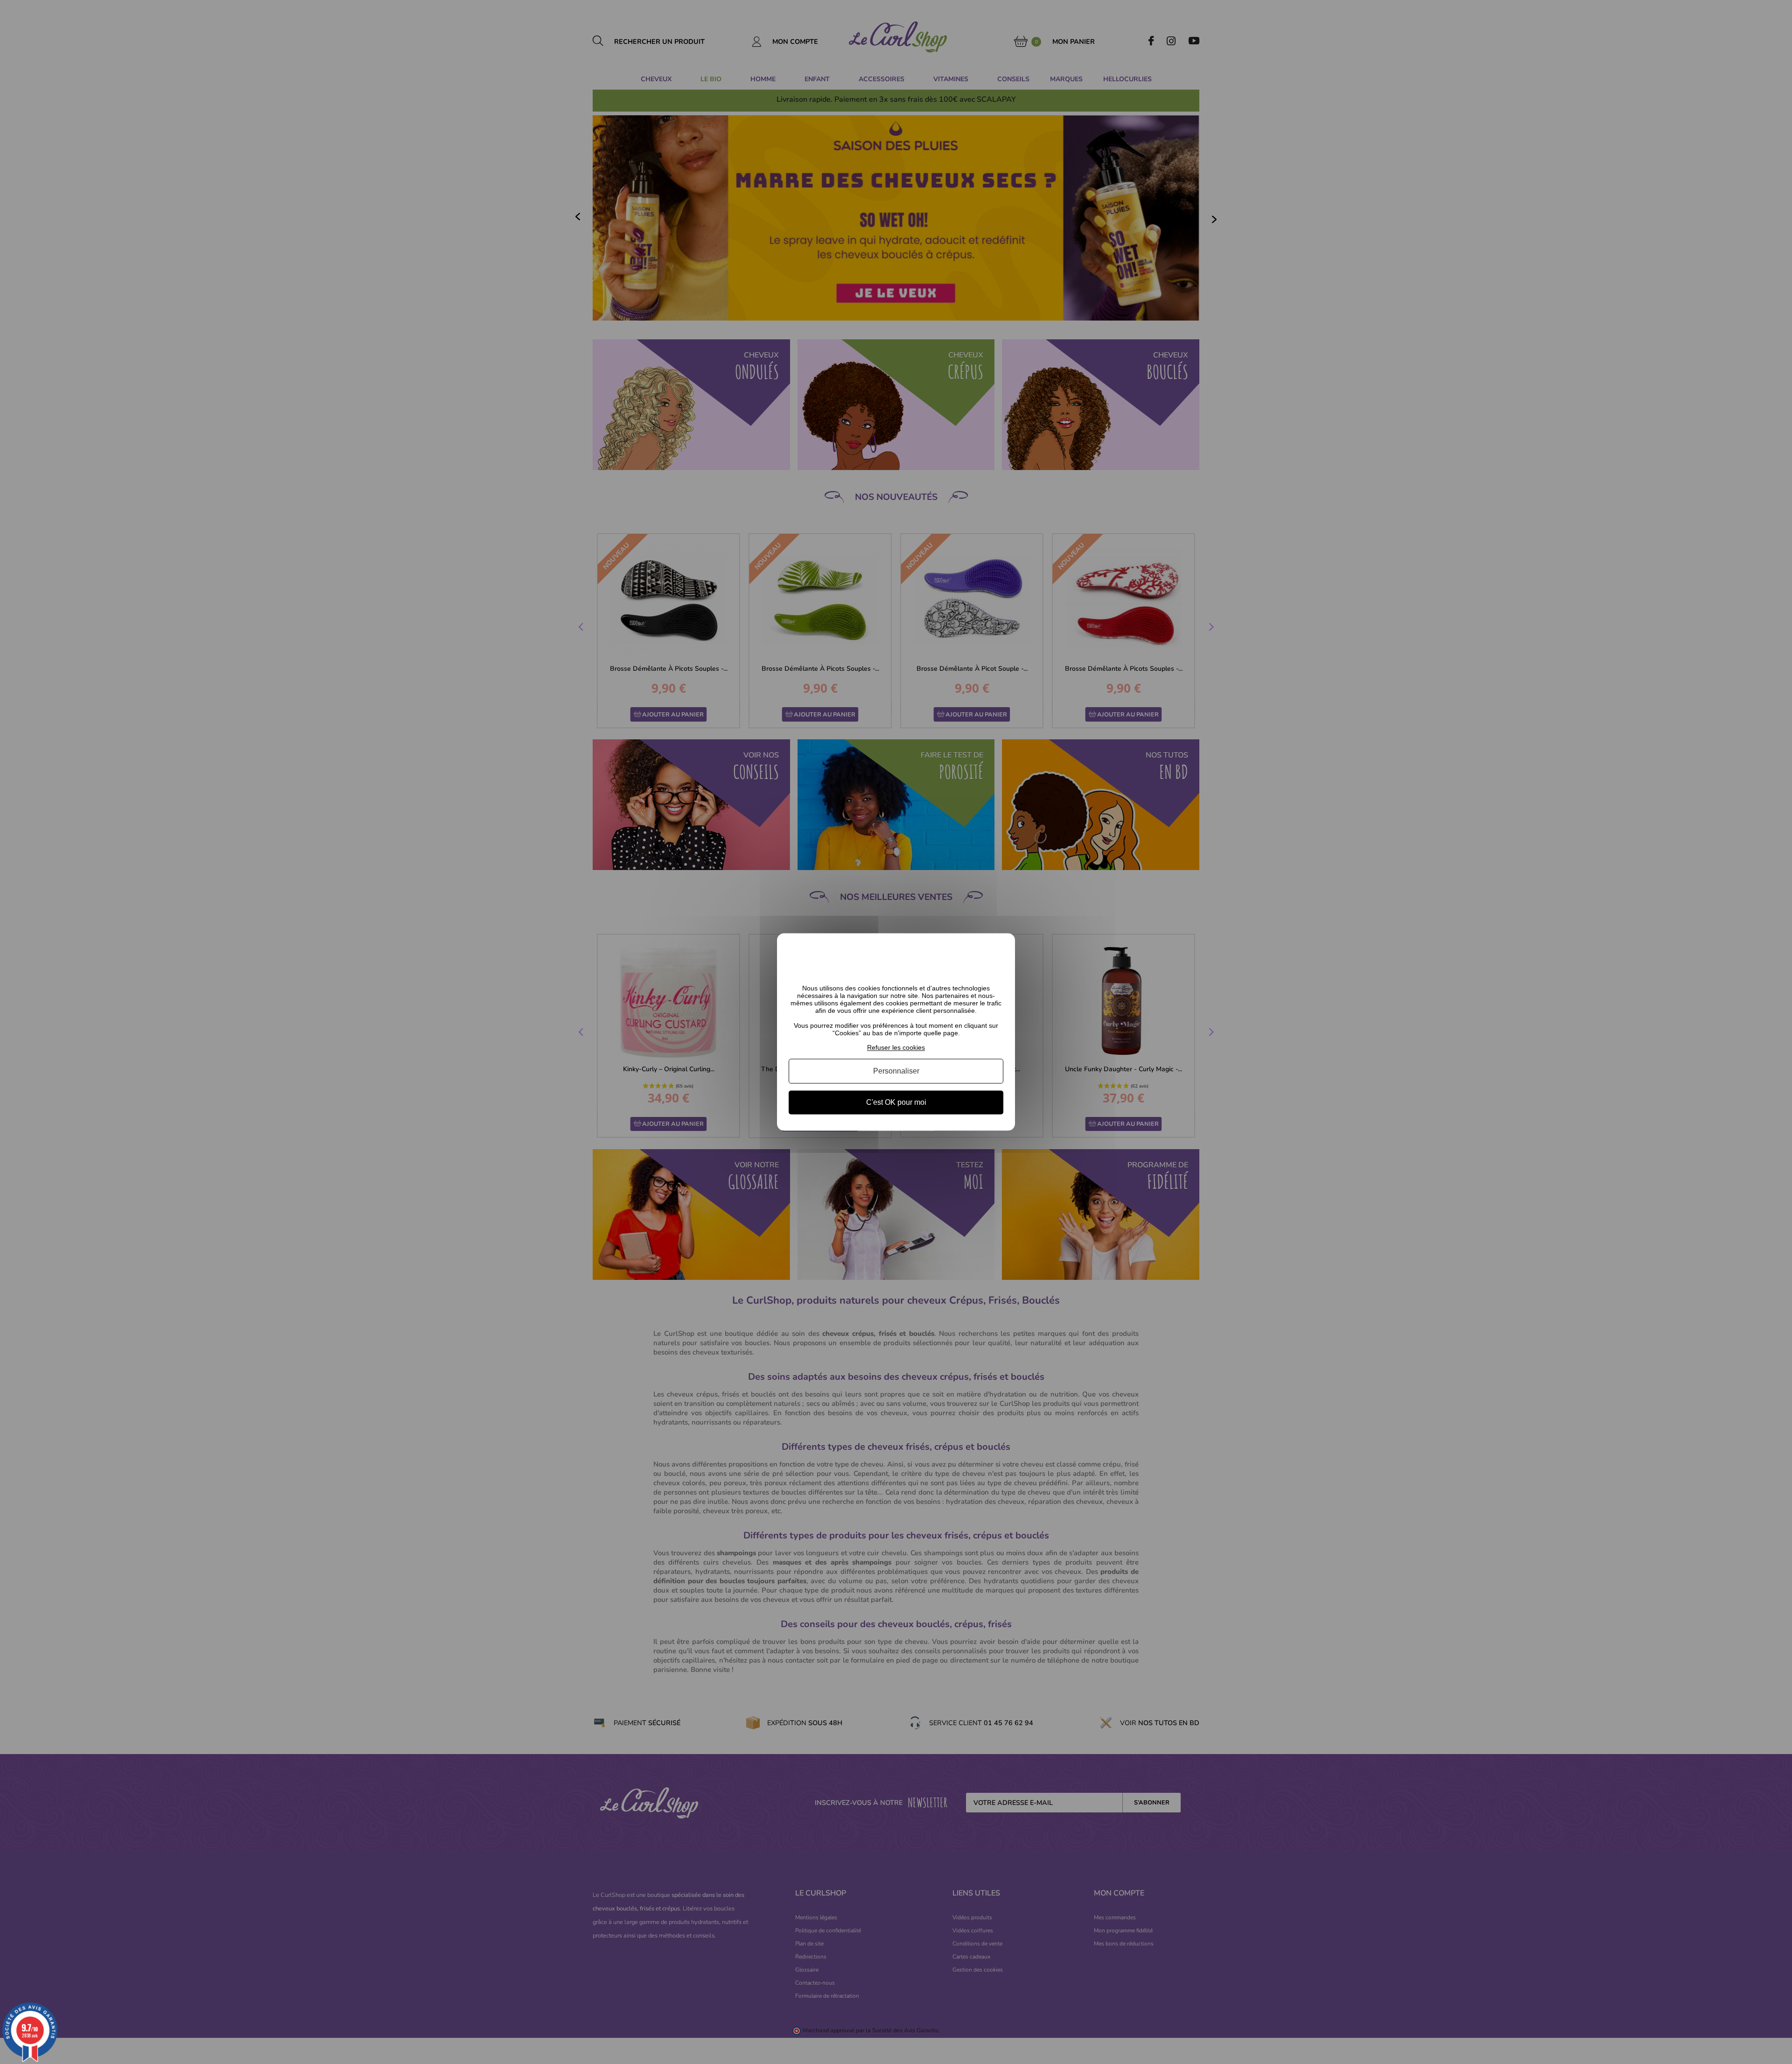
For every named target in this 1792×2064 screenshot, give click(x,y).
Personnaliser (896, 1071)
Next (1210, 628)
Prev (582, 628)
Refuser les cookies (896, 1047)
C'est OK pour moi (896, 1102)
